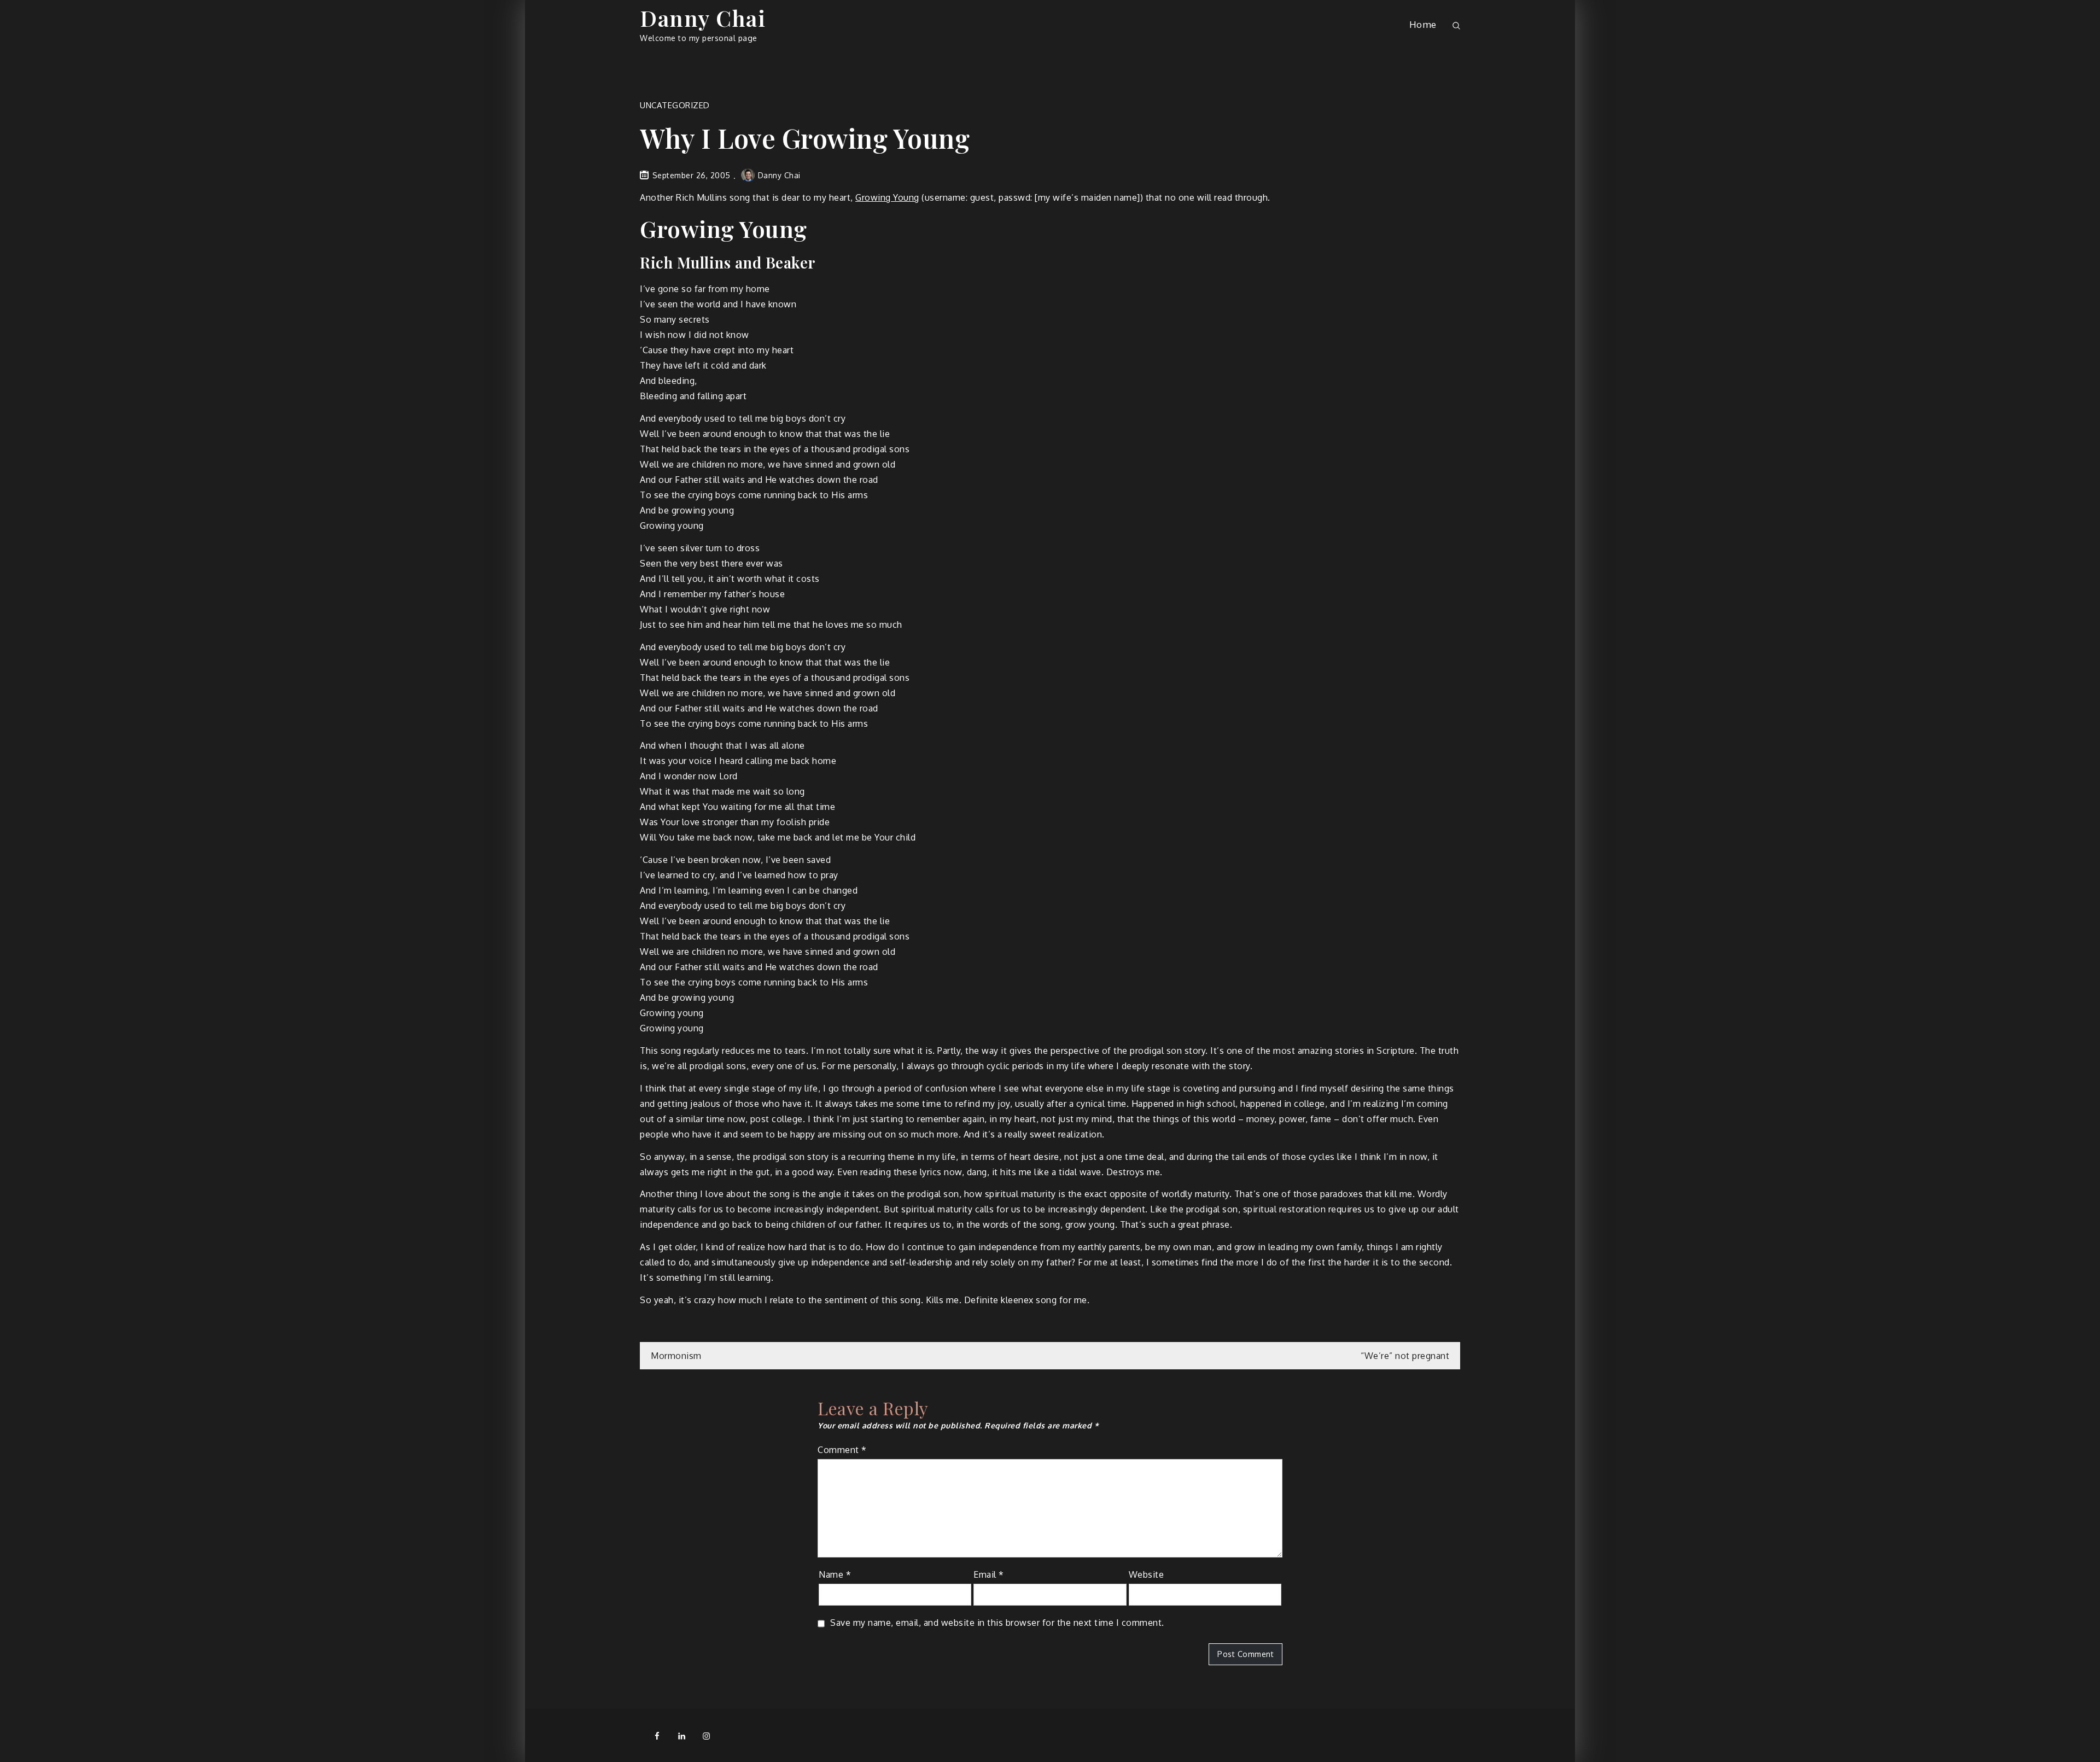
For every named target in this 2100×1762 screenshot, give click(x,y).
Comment (842, 1450)
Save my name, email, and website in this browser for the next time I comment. (997, 1623)
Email (989, 1574)
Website (1147, 1574)
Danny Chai (703, 18)
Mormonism (676, 1356)
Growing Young (887, 197)
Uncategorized (675, 105)
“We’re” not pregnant (1405, 1356)
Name (835, 1574)
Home (1423, 24)
